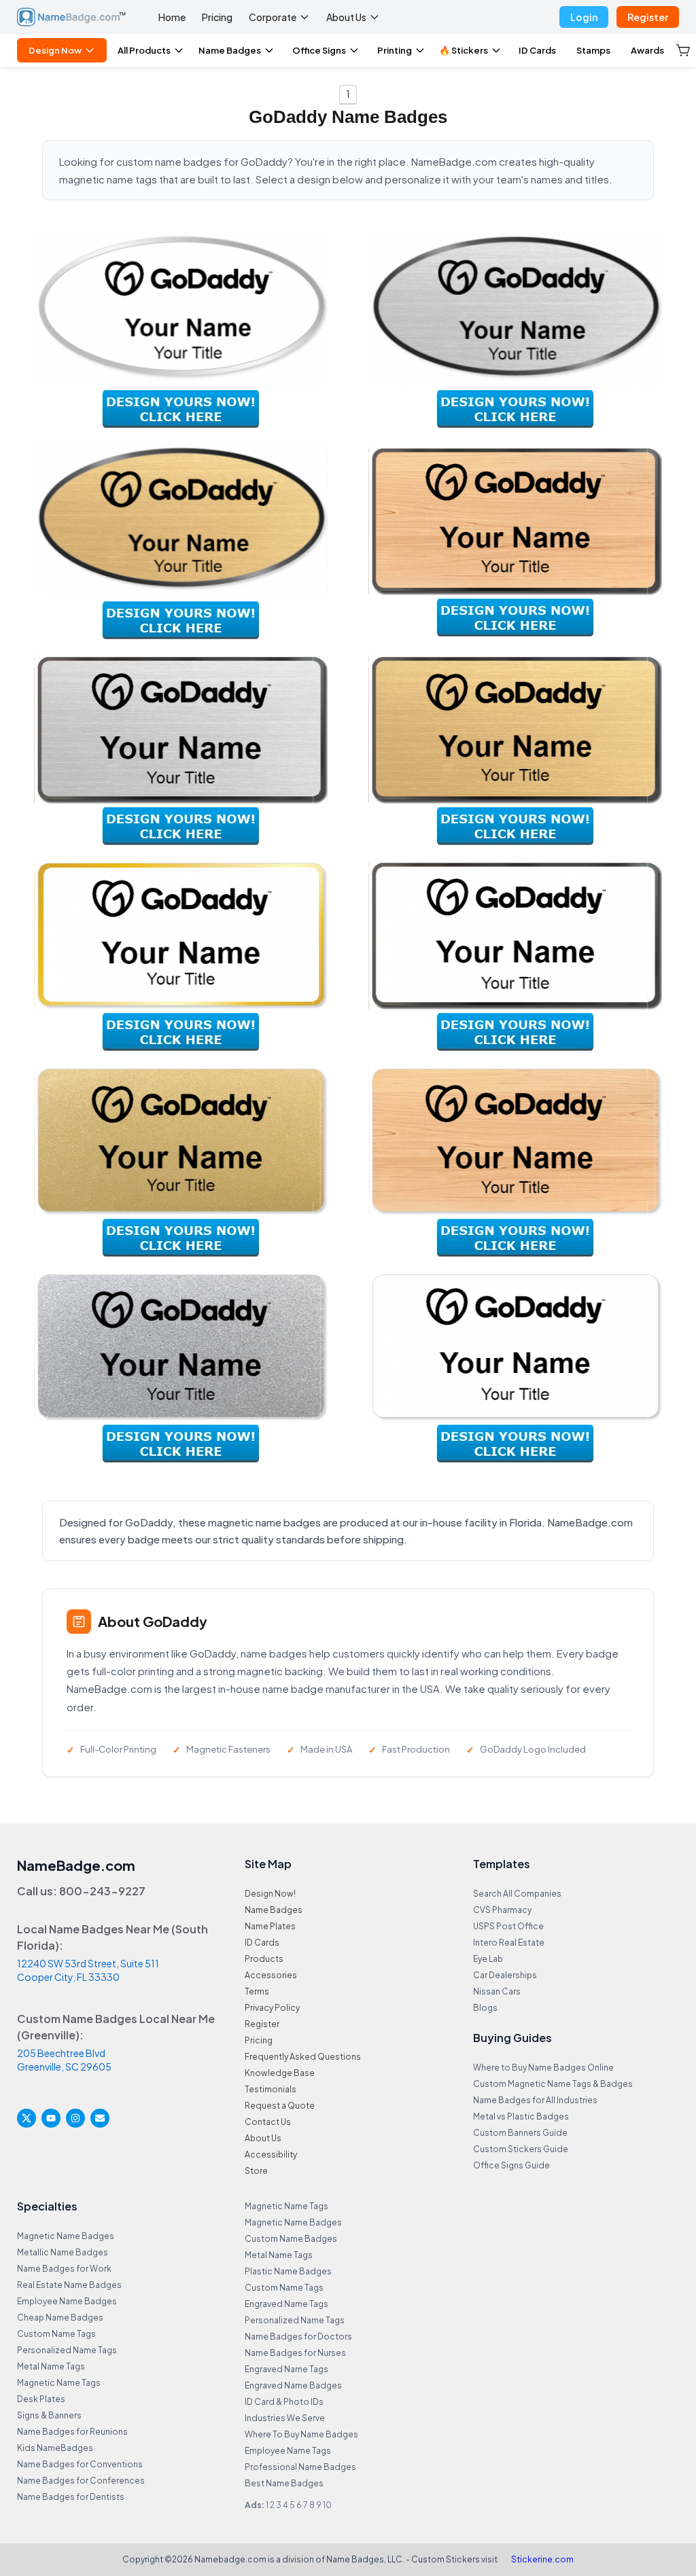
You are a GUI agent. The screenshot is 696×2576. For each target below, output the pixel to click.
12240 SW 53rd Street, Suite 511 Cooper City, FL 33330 (88, 1970)
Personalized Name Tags (67, 2350)
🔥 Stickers (464, 50)
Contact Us (268, 2122)
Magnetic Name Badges (66, 2236)
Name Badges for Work (64, 2269)
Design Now (55, 50)
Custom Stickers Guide (521, 2149)
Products (264, 1959)
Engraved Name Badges (293, 2385)
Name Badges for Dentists (71, 2497)
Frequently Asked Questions (303, 2057)
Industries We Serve (285, 2418)
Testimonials (271, 2089)
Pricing (217, 17)
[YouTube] (51, 2118)
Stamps (593, 50)
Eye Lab (488, 1959)
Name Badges (230, 50)
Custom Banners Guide (520, 2133)
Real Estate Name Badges (69, 2285)
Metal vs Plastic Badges (521, 2116)
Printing (395, 50)
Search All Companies (517, 1894)
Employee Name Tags (288, 2451)
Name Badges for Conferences (81, 2481)
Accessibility (271, 2154)
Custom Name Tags (56, 2334)
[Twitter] (27, 2118)
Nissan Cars (497, 1991)
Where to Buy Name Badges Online (543, 2068)
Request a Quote (280, 2106)
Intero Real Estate (509, 1943)
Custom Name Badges (291, 2239)
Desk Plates (41, 2399)
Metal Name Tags (51, 2366)
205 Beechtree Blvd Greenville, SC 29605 (64, 2060)
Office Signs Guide (511, 2165)
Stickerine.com (542, 2559)
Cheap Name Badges (60, 2318)
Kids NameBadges (55, 2448)
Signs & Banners (49, 2415)
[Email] (100, 2118)
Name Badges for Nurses (295, 2353)
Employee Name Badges (67, 2301)
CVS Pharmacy (502, 1910)
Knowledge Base (280, 2073)
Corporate (273, 17)
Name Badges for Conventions (80, 2464)
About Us (346, 17)
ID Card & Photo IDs (284, 2402)
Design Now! (270, 1894)
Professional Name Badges (300, 2467)
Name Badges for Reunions (72, 2432)
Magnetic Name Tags (59, 2383)
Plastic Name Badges (288, 2271)
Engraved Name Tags (286, 2304)
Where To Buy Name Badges (301, 2434)
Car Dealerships (505, 1975)
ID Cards (537, 50)
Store (256, 2171)
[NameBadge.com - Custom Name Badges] (71, 17)
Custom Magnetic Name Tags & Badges (553, 2084)
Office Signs (319, 50)
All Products (144, 50)
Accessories (271, 1975)
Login (584, 17)
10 (327, 2505)
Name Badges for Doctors (298, 2337)
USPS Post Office (508, 1926)
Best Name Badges (284, 2483)
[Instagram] (75, 2118)
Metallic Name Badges (63, 2252)
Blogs (485, 2008)
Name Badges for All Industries (535, 2100)
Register (648, 17)
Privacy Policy (272, 2008)
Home (172, 17)
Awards (647, 50)
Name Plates (270, 1926)
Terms (257, 1991)
